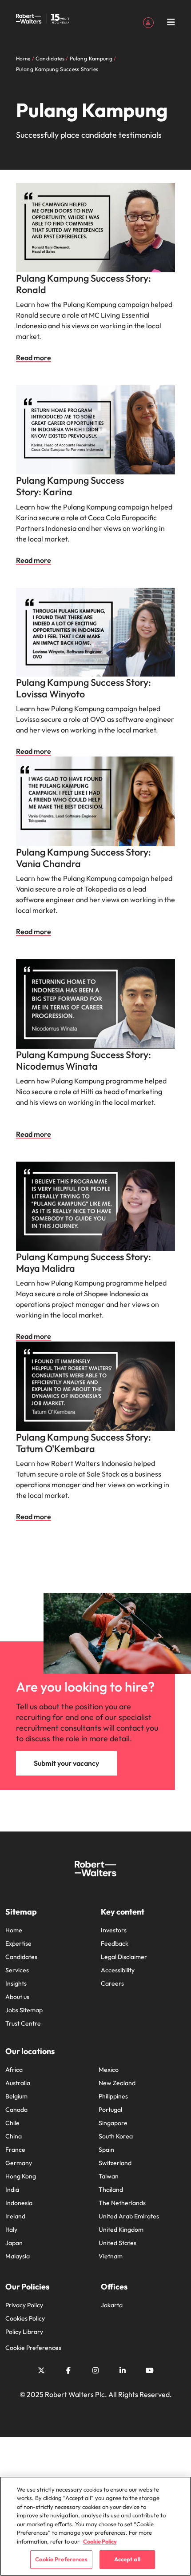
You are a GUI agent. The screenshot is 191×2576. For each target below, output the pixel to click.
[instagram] (95, 2370)
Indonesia (19, 2203)
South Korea (116, 2136)
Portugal (110, 2110)
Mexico (109, 2070)
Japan (14, 2243)
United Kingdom (121, 2230)
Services (17, 1970)
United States (117, 2243)
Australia (18, 2083)
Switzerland (115, 2163)
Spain (106, 2150)
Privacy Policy (24, 2305)
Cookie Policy (100, 2541)
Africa (14, 2070)
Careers (112, 1983)
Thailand (111, 2190)
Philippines (113, 2096)
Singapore (113, 2123)
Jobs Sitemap (24, 2010)
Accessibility (118, 1970)
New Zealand (117, 2083)
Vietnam (111, 2256)
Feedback (115, 1943)
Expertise (18, 1943)
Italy (11, 2230)
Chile (12, 2123)
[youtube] (150, 2370)
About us (17, 1997)
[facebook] (68, 2370)
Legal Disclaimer (124, 1957)
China (14, 2136)
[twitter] (41, 2370)
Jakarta (112, 2305)
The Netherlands (122, 2203)
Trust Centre (23, 2023)
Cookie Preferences (33, 2348)
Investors (114, 1930)
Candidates (21, 1957)
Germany (19, 2163)
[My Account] (148, 22)
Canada (16, 2110)
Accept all (127, 2559)
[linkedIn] (123, 2370)
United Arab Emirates (129, 2216)
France (15, 2150)
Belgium (16, 2096)
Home (14, 1930)
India (12, 2190)
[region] (95, 2526)
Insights (16, 1983)
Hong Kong (21, 2176)
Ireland (15, 2216)
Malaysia (18, 2256)
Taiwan (109, 2176)
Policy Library (24, 2332)
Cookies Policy (25, 2318)
